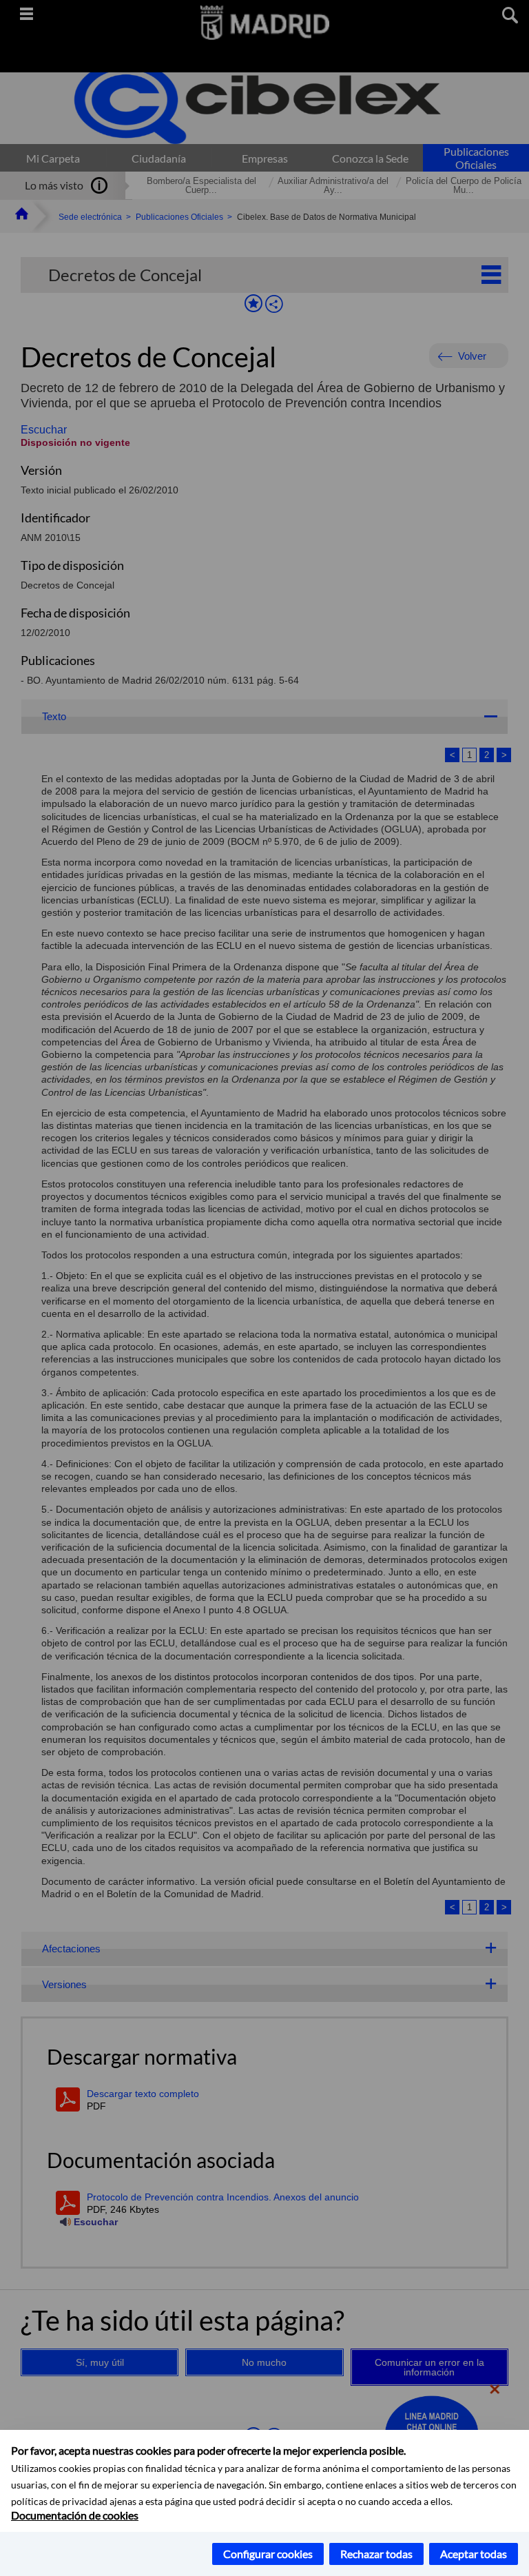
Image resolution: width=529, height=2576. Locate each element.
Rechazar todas (376, 2554)
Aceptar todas (474, 2554)
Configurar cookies (268, 2554)
